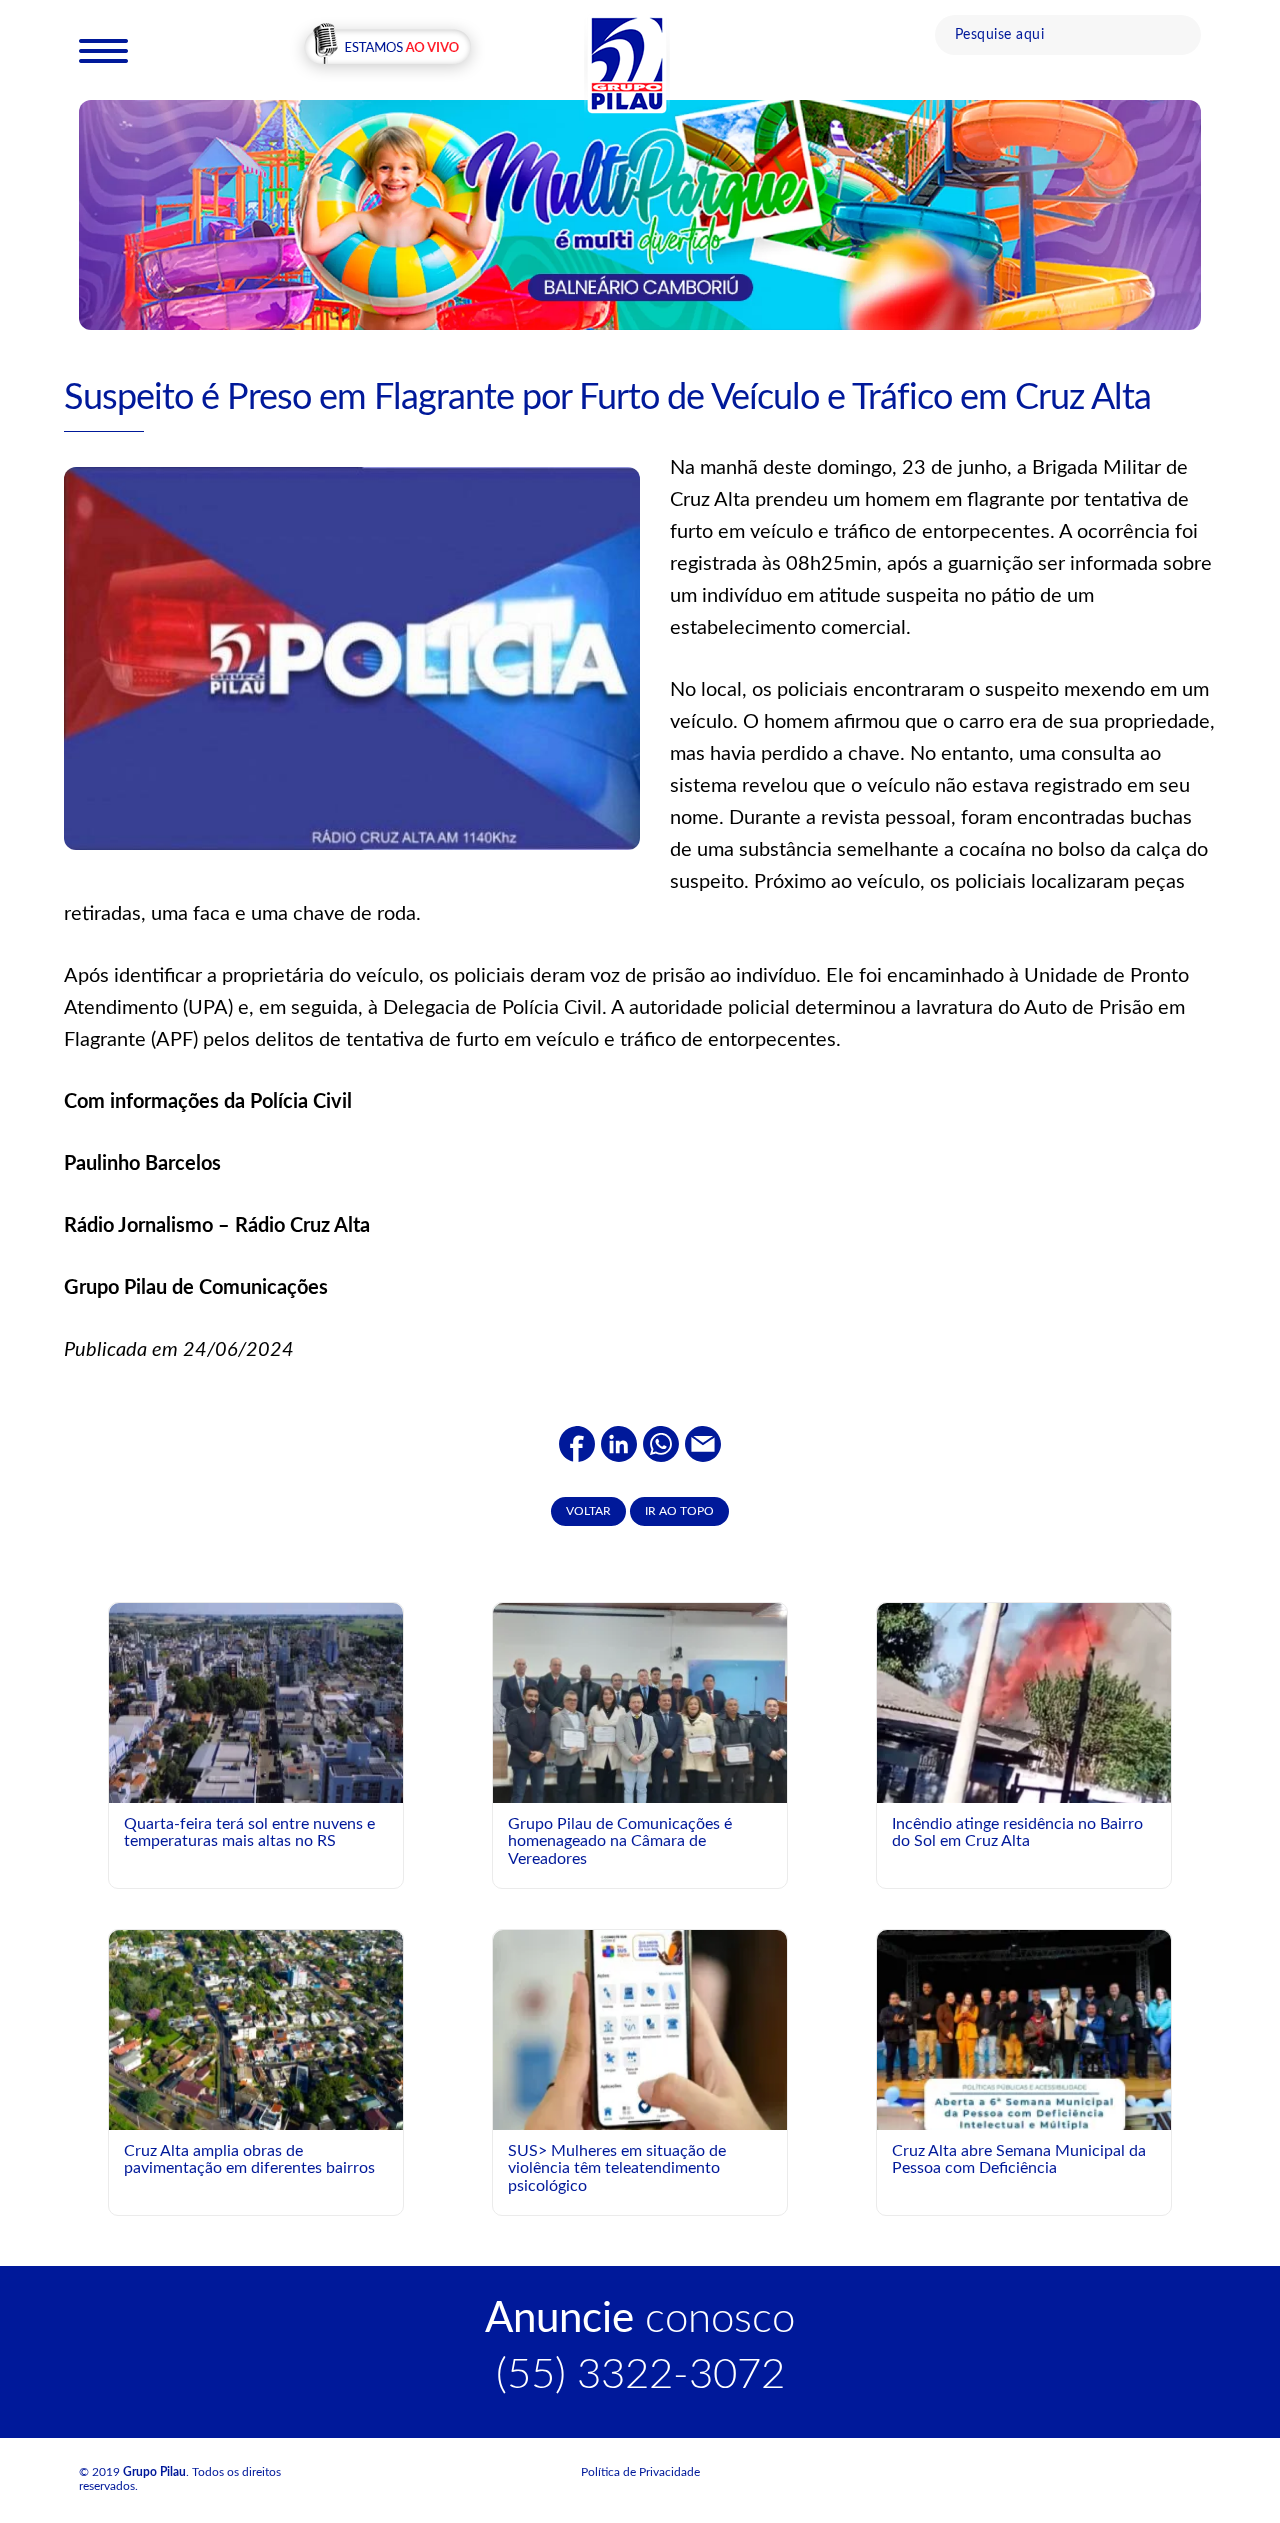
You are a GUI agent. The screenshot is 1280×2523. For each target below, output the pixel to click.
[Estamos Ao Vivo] (387, 49)
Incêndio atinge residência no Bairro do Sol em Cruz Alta (1017, 1833)
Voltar (588, 1511)
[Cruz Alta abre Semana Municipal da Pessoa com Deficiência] (1024, 2112)
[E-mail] (703, 1444)
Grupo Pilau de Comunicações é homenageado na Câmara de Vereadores (620, 1841)
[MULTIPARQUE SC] (640, 214)
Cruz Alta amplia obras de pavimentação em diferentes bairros (249, 2160)
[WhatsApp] (661, 1444)
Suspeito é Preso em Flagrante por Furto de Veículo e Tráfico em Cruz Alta (607, 398)
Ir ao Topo (679, 1511)
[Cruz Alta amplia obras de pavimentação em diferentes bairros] (256, 2029)
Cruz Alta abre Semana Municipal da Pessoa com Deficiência (1019, 2160)
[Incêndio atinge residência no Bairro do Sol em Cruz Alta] (1024, 1728)
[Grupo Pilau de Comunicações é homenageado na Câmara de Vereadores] (640, 1712)
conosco (640, 2319)
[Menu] (103, 50)
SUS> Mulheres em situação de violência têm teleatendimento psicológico (617, 2168)
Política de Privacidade (640, 2472)
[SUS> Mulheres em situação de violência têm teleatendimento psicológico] (640, 2029)
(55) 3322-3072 (640, 2375)
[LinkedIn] (619, 1444)
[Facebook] (577, 1444)
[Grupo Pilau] (627, 63)
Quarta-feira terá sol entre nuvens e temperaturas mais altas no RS (249, 1833)
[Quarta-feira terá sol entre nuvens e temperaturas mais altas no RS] (256, 1702)
